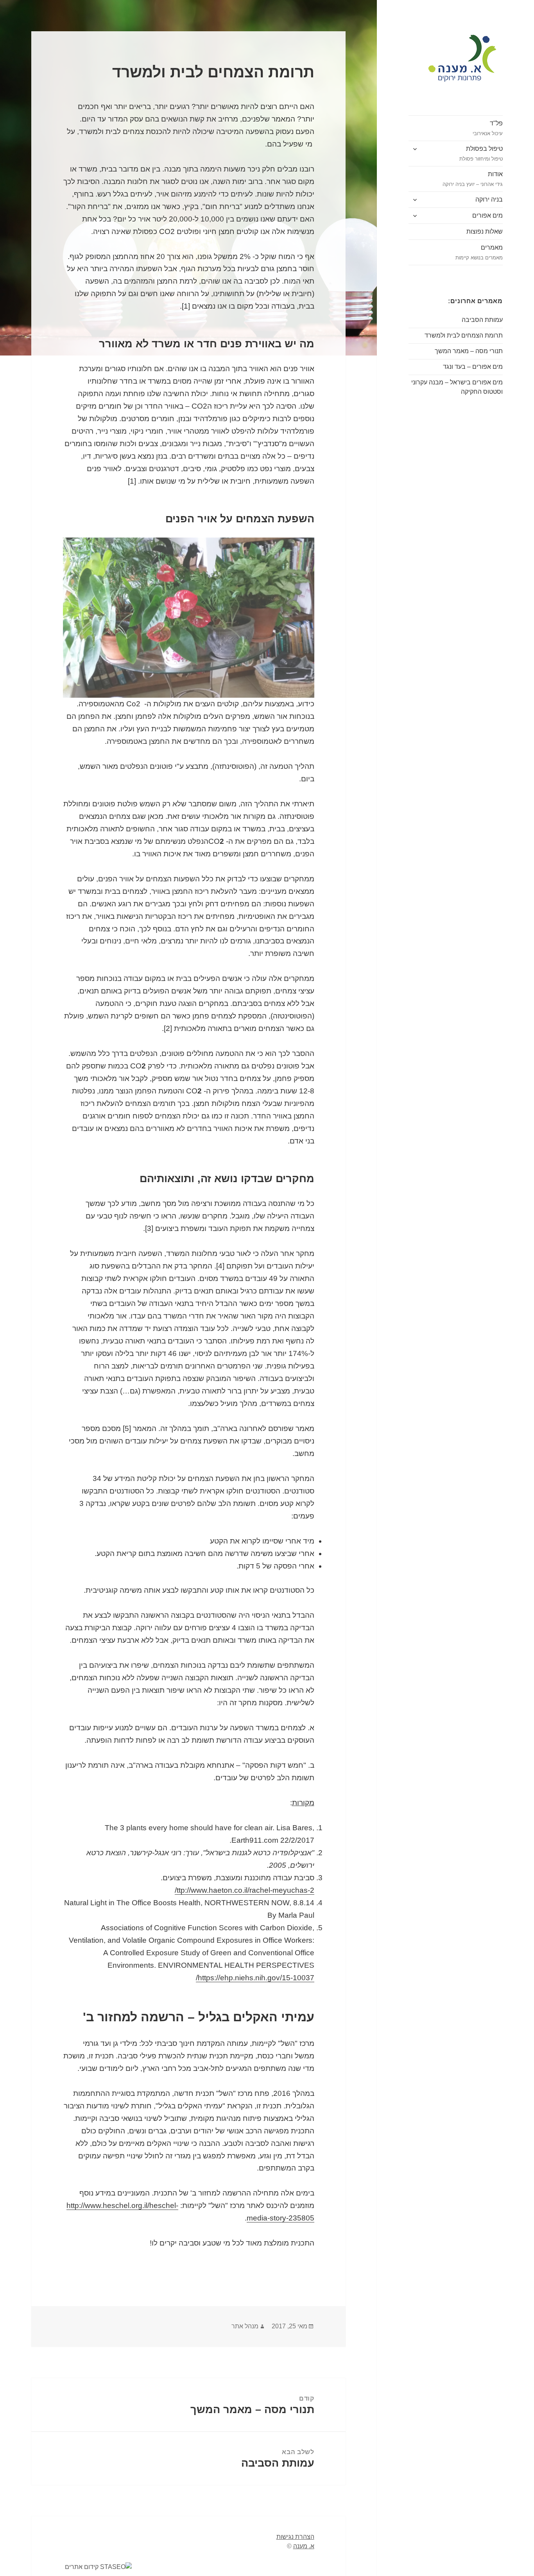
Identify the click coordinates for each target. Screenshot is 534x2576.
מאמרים (479, 252)
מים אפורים (487, 215)
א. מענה (304, 2546)
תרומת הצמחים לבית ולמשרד (464, 335)
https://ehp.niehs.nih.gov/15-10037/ (255, 1978)
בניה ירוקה (489, 199)
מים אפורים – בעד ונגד (473, 367)
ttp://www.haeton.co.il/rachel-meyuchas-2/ (245, 1890)
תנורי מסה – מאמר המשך (469, 351)
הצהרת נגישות (295, 2537)
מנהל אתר (245, 2326)
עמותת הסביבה (482, 320)
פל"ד (488, 128)
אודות (473, 179)
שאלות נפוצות (485, 231)
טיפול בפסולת (481, 154)
